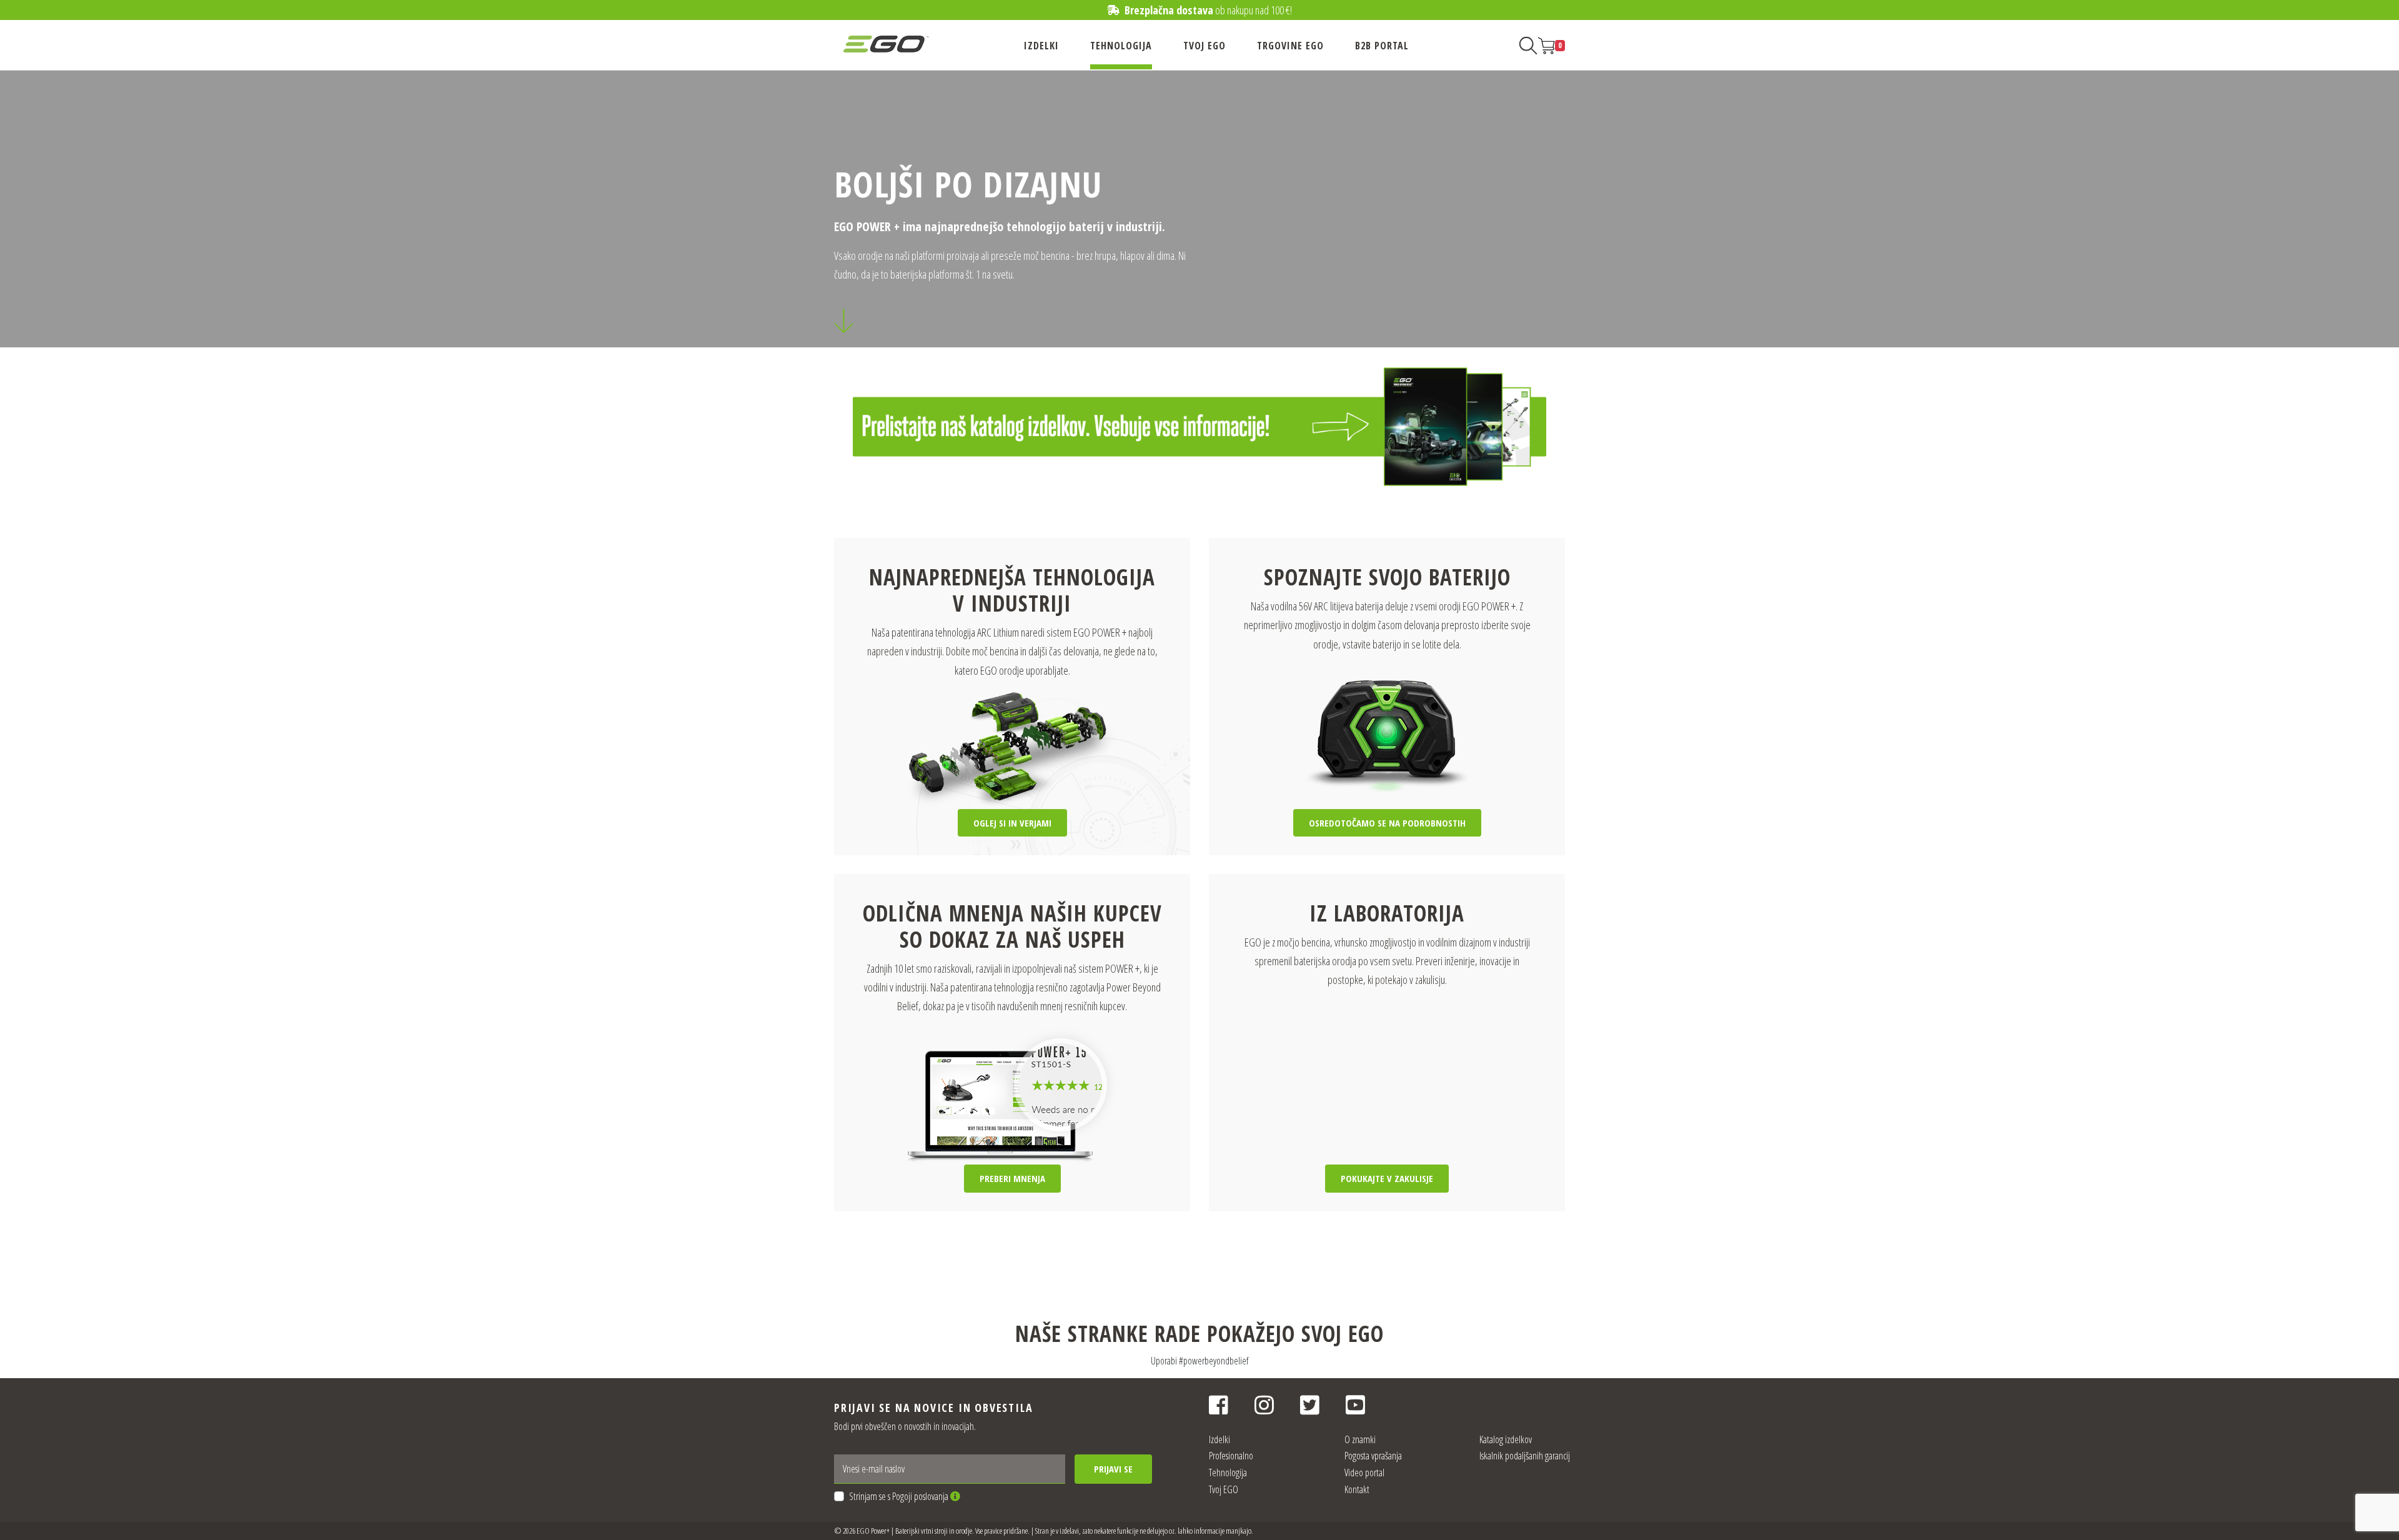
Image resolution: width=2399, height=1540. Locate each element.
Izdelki (1041, 46)
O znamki (1360, 1439)
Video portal (1364, 1473)
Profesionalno (1231, 1456)
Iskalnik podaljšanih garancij (1525, 1456)
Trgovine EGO (1290, 46)
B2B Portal (1382, 46)
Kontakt (1357, 1489)
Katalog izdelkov (1506, 1439)
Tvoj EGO (1204, 46)
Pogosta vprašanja (1373, 1456)
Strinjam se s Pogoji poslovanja (900, 1496)
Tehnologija (1121, 46)
